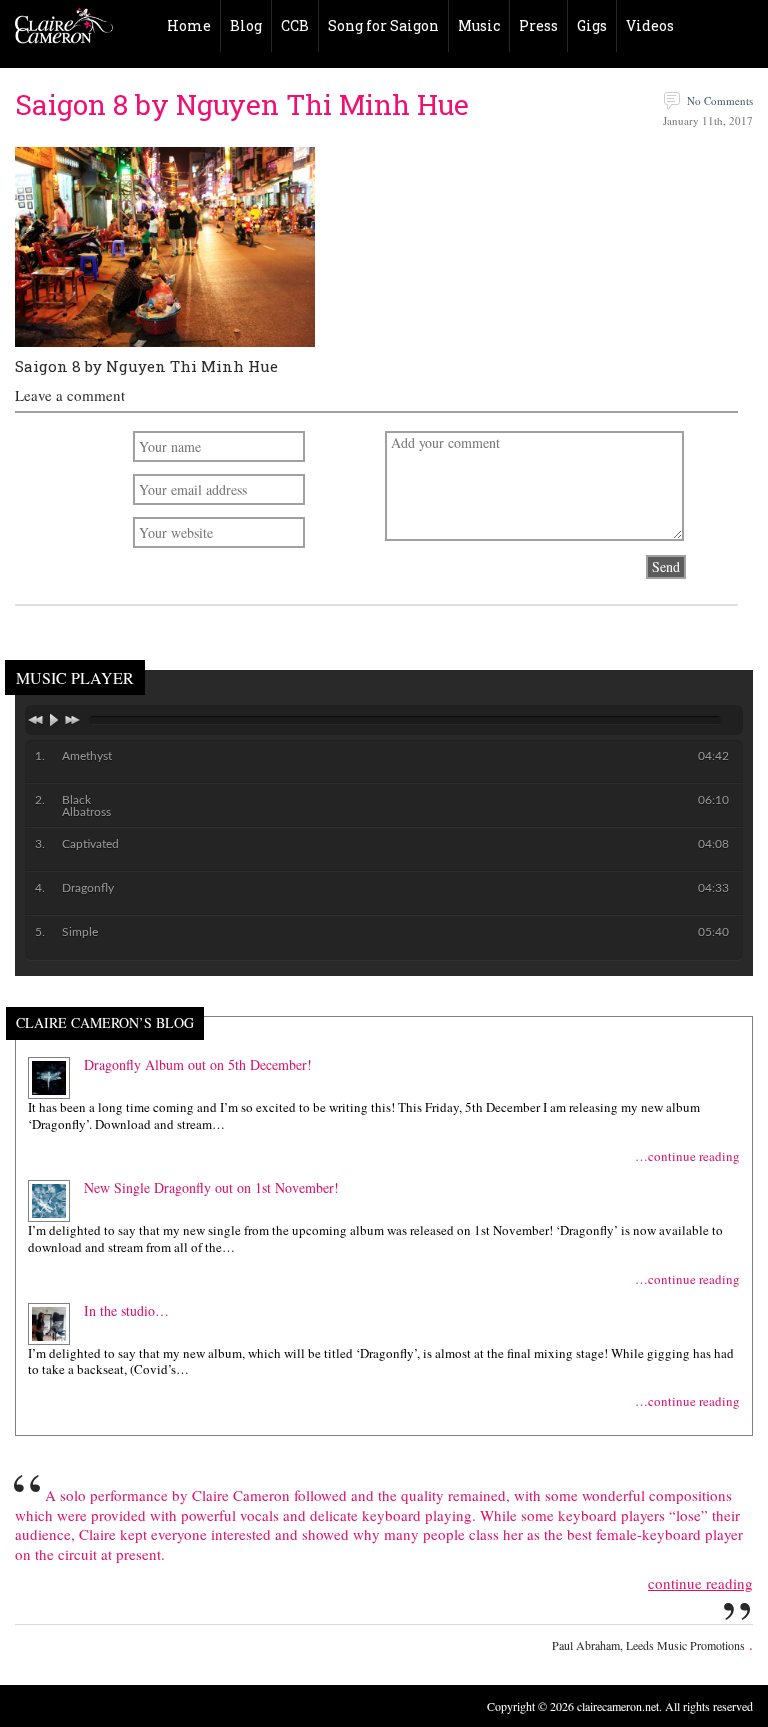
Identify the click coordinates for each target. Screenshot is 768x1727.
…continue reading (687, 1156)
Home (189, 25)
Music (479, 25)
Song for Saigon (383, 25)
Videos (650, 25)
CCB (295, 25)
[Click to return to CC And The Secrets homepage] (64, 30)
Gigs (592, 25)
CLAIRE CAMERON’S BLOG (105, 1023)
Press (538, 25)
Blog (246, 25)
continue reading (700, 1583)
